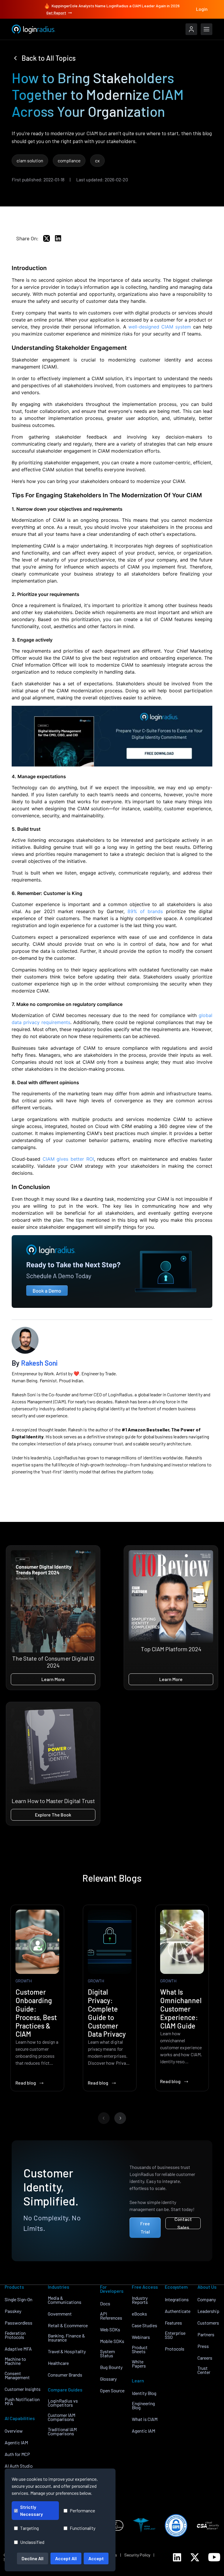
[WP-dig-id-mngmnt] (112, 736)
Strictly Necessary (32, 2510)
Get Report (56, 13)
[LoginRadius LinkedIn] (177, 2557)
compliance (69, 160)
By (35, 1363)
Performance (82, 2510)
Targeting (29, 2528)
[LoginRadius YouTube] (214, 2557)
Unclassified (32, 2542)
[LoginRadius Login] (191, 29)
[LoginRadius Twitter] (195, 2557)
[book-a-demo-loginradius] (112, 1272)
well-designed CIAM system (160, 327)
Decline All (33, 2558)
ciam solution (30, 160)
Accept (96, 2558)
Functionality (83, 2528)
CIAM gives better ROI (68, 1159)
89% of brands (145, 911)
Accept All (66, 2558)
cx (97, 160)
